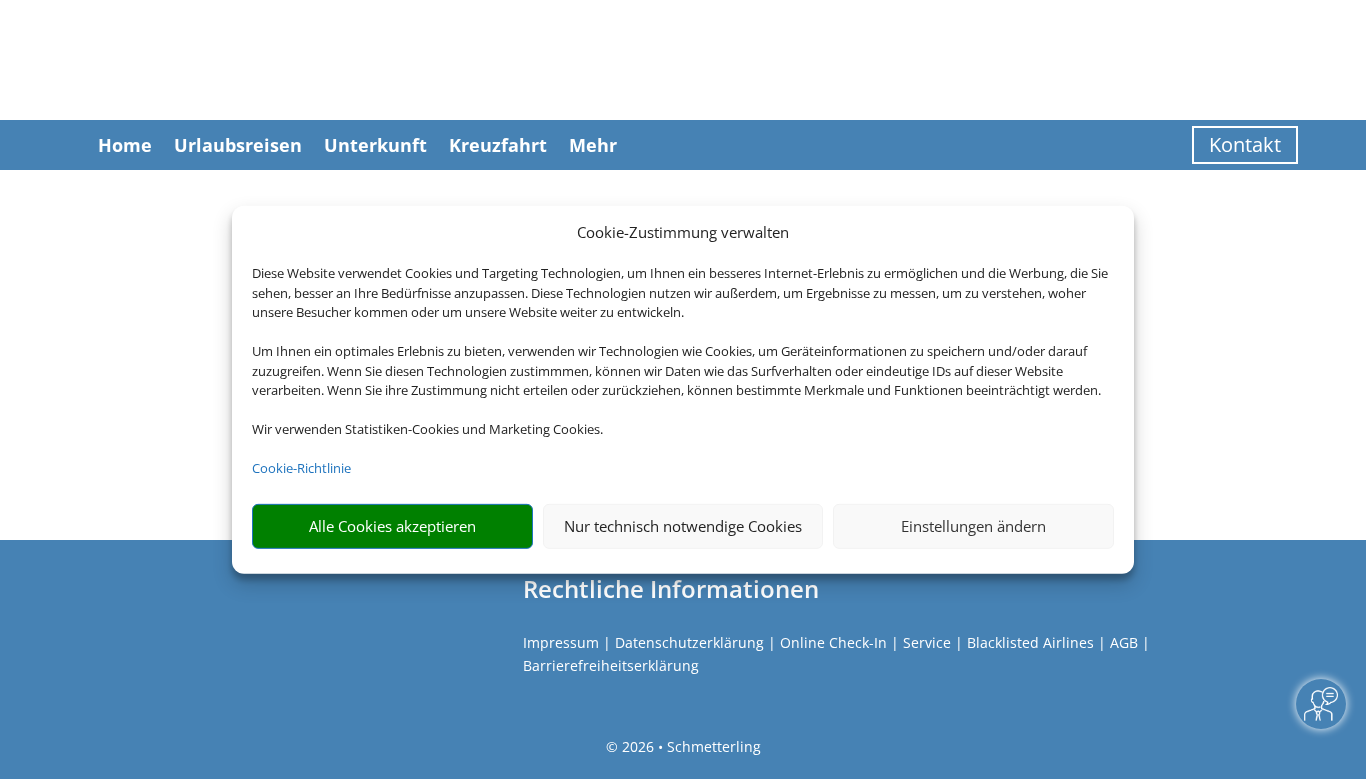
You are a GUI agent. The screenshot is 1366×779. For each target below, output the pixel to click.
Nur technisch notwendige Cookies (683, 526)
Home (125, 145)
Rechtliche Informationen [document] (671, 589)
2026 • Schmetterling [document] (689, 746)
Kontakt (1245, 144)
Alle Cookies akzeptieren (392, 526)
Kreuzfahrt (498, 145)
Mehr (593, 145)
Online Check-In (833, 642)
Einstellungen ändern (973, 526)
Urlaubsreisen (238, 145)
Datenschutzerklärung (689, 642)
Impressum (561, 642)
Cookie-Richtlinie (301, 468)
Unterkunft (375, 145)
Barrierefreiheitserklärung (611, 665)
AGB (1124, 642)
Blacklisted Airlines (1030, 642)
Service (927, 642)
